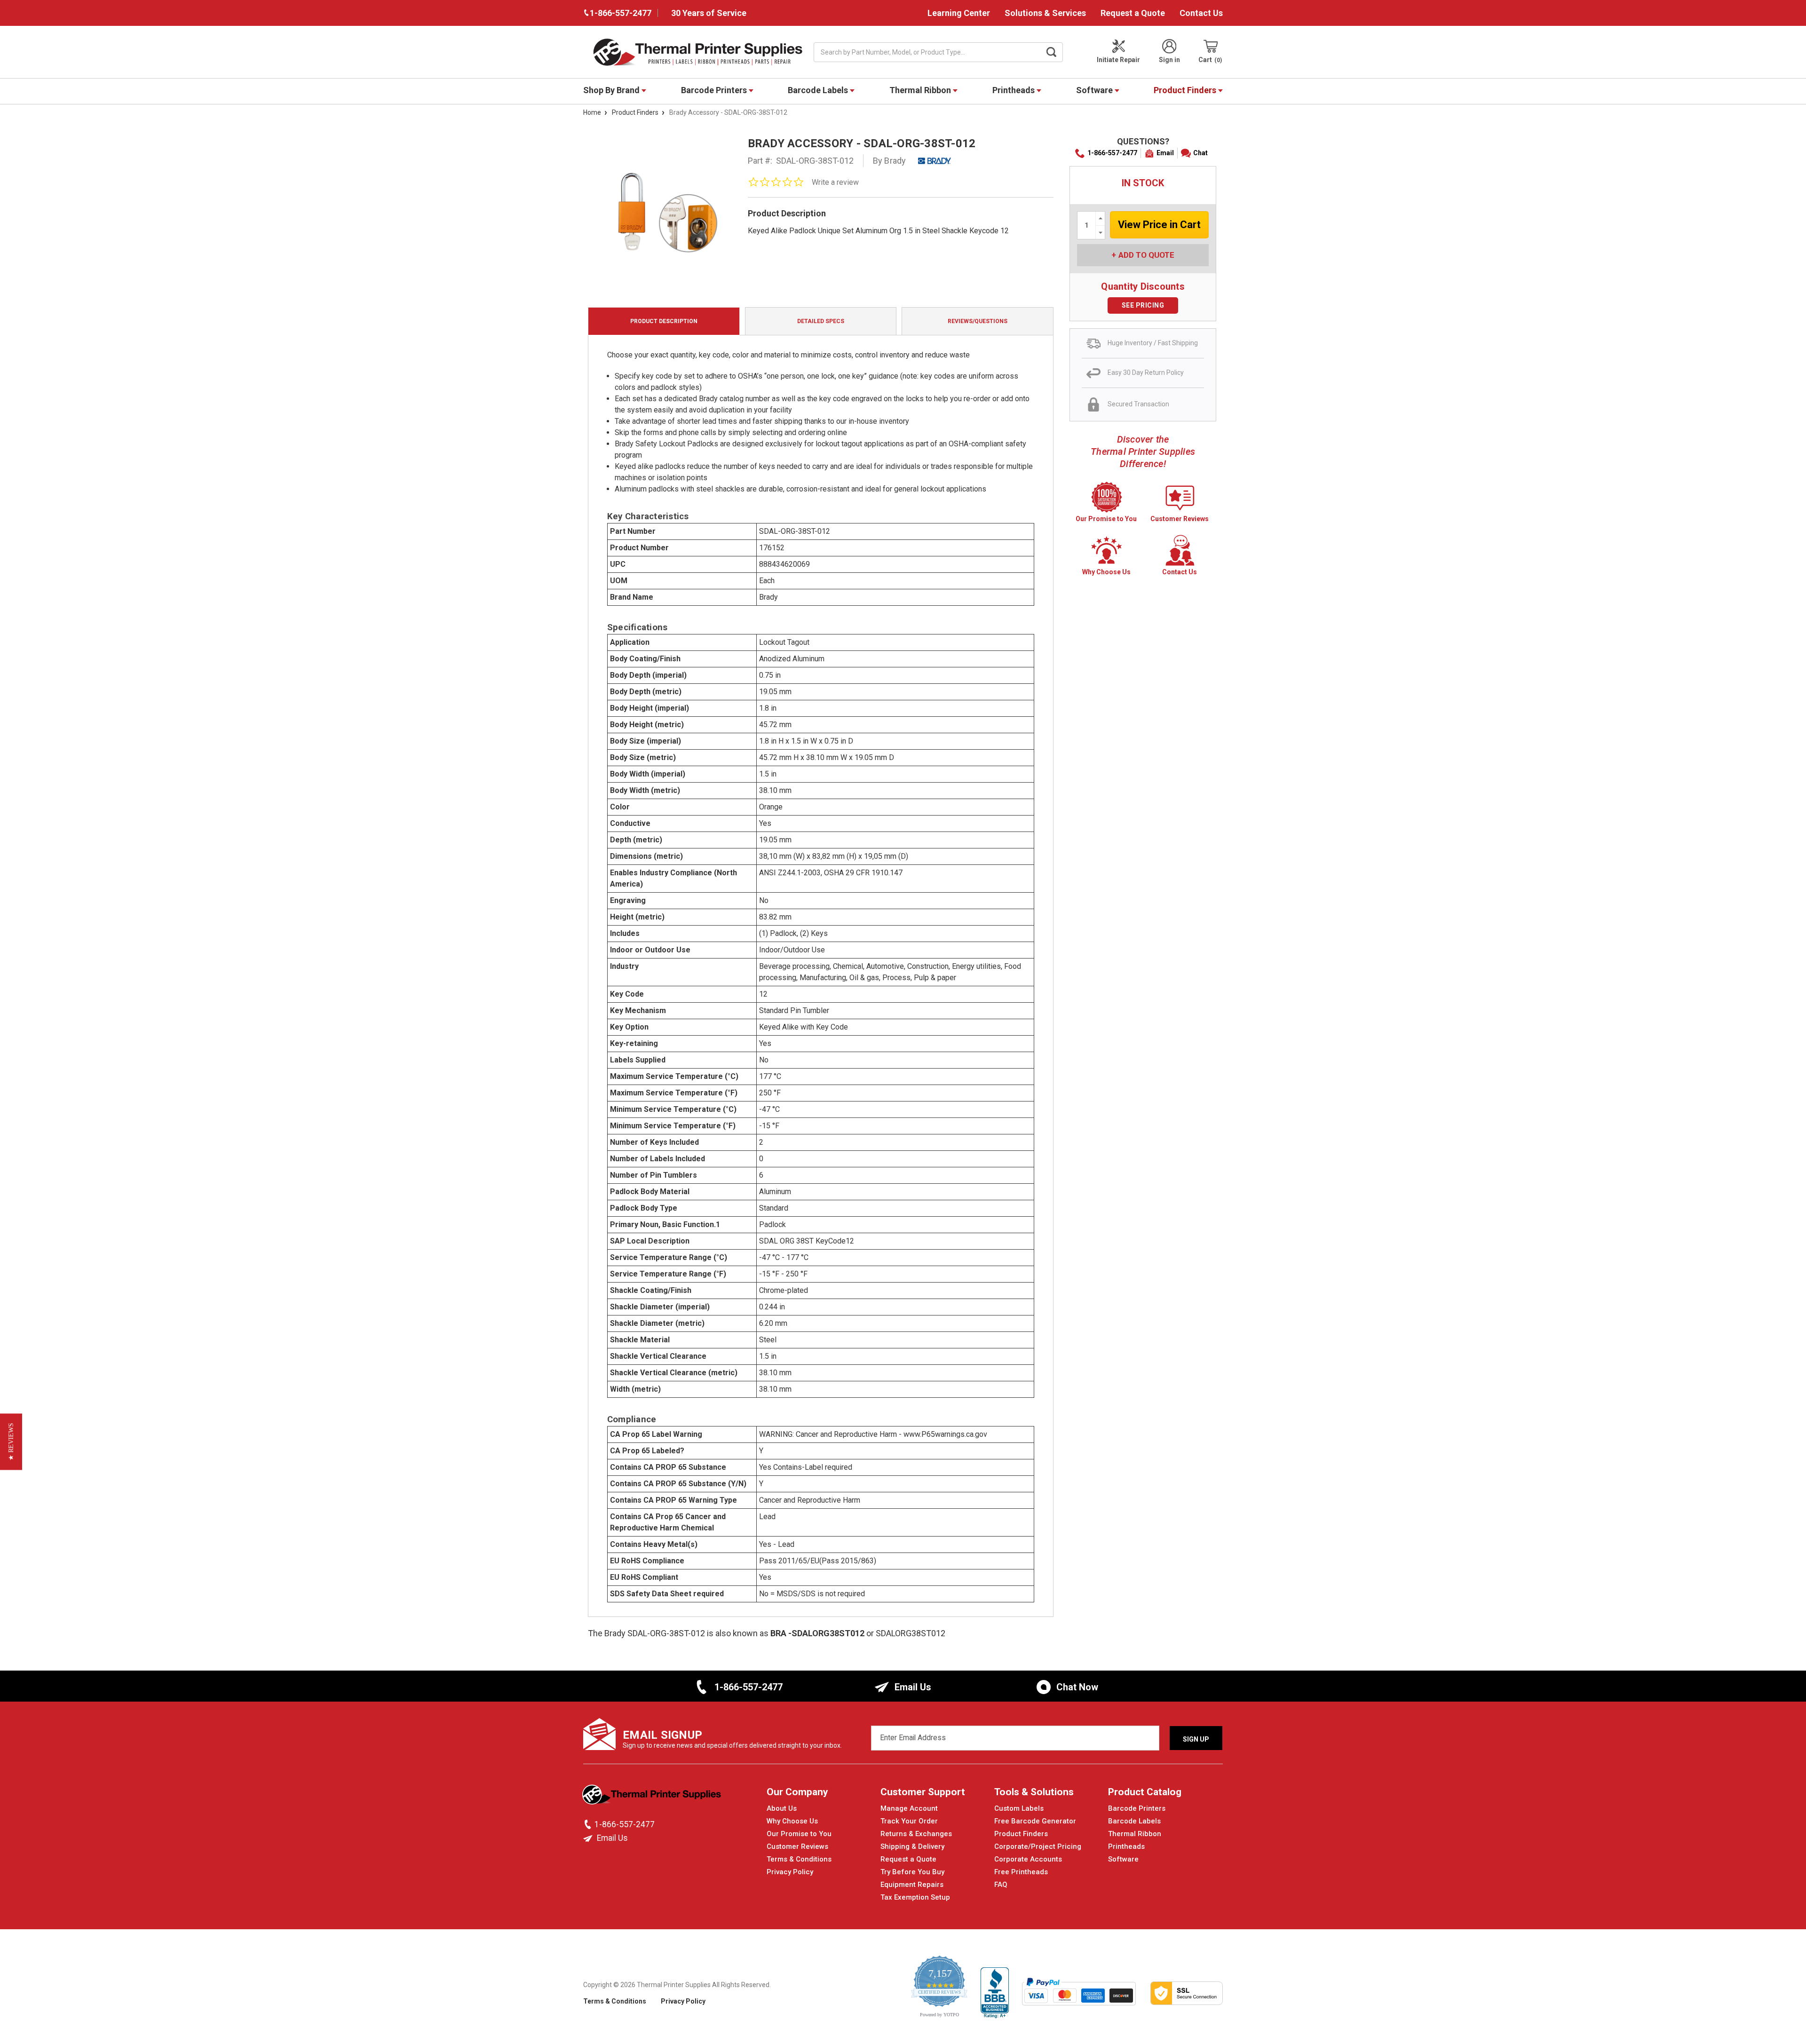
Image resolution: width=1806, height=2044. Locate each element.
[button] (11, 1442)
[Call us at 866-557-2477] (589, 1824)
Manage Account (909, 1808)
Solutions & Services (1045, 13)
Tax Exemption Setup (915, 1897)
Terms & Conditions (799, 1859)
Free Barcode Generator (1035, 1821)
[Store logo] (653, 1797)
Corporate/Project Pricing (1038, 1846)
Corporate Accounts (1028, 1859)
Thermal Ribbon (921, 90)
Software (1095, 90)
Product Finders (1186, 90)
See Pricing (1143, 305)
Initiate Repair (1118, 60)
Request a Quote (1133, 13)
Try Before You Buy (912, 1872)
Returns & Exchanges (916, 1834)
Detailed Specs (821, 321)
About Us (782, 1808)
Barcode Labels (819, 90)
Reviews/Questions (978, 321)
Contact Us (1201, 13)
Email (1165, 153)
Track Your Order (909, 1821)
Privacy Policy (790, 1872)
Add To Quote (1146, 255)
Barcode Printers (715, 90)
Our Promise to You (799, 1834)
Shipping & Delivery (912, 1846)
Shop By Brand (612, 90)
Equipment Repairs (912, 1885)
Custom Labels (1019, 1808)
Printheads (1014, 90)
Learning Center (959, 13)
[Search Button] (1052, 52)
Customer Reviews (797, 1846)
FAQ (1001, 1885)
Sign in (1169, 60)
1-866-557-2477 (1112, 153)
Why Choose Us (792, 1821)
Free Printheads (1021, 1872)
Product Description (664, 321)
